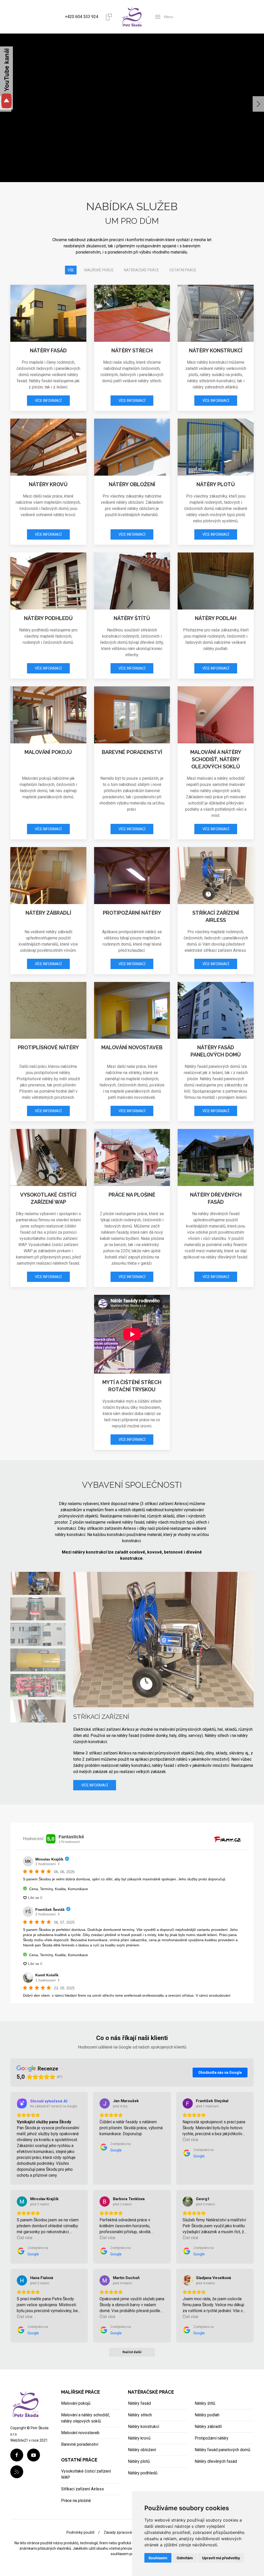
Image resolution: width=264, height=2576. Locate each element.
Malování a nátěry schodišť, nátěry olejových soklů (216, 759)
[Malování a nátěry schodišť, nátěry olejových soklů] (216, 715)
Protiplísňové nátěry (48, 1047)
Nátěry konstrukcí (216, 351)
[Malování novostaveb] (132, 1010)
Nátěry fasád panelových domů (222, 2450)
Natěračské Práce (142, 270)
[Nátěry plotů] (216, 447)
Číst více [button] (190, 2140)
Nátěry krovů (48, 484)
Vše (71, 270)
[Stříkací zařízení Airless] (216, 876)
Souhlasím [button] (158, 2558)
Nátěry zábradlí (48, 913)
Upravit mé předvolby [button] (221, 2558)
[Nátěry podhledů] (48, 581)
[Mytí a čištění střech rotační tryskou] (132, 1334)
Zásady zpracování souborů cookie (132, 2532)
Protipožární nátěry (132, 913)
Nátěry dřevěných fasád (216, 2461)
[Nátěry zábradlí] (48, 876)
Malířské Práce (99, 270)
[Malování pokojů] (48, 715)
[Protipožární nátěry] (132, 876)
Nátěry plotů (216, 484)
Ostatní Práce (183, 270)
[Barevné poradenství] (132, 715)
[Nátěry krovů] (48, 447)
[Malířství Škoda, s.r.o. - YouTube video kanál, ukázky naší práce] (6, 79)
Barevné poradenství (132, 752)
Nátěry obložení (132, 484)
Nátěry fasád (48, 351)
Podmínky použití (80, 2532)
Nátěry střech (132, 351)
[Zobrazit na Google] (105, 2103)
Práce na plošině (132, 1195)
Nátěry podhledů (48, 618)
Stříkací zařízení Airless (82, 2489)
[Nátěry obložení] (132, 447)
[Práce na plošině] (132, 1157)
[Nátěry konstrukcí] (216, 313)
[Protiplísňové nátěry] (48, 1010)
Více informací (48, 401)
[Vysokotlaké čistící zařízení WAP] (48, 1157)
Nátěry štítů (132, 618)
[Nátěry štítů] (132, 581)
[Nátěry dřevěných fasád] (216, 1157)
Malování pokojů (48, 752)
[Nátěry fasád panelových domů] (216, 1010)
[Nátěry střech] (132, 313)
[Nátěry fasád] (48, 313)
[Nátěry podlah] (216, 581)
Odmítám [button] (185, 2558)
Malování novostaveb (132, 1047)
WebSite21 (19, 2440)
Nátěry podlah (216, 618)
